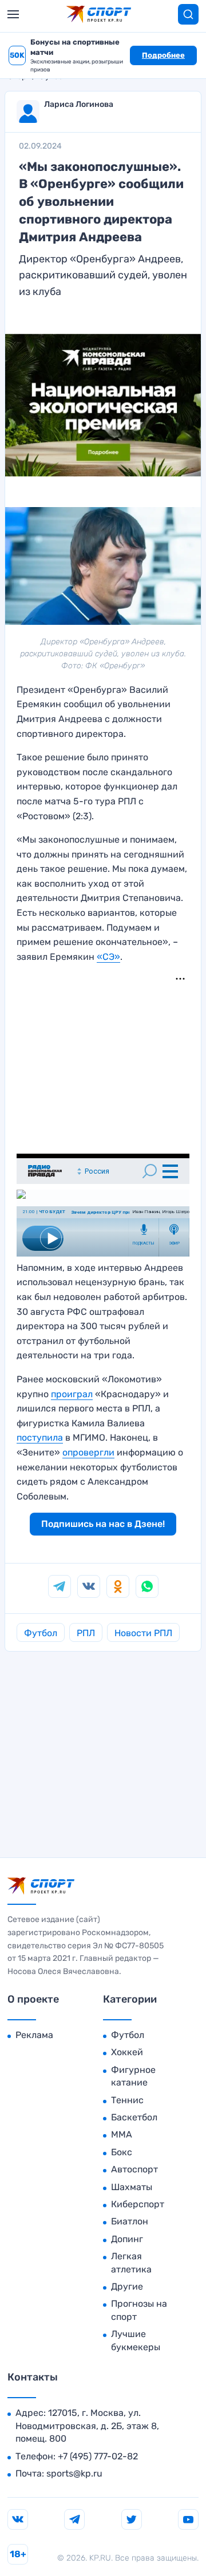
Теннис (127, 2100)
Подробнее (163, 55)
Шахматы (132, 2187)
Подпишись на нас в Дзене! (103, 1524)
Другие (127, 2286)
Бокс (122, 2152)
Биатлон (130, 2221)
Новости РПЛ (143, 1633)
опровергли (88, 1452)
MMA (122, 2134)
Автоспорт (134, 2169)
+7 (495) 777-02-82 (98, 2456)
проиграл (72, 1394)
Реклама (34, 2035)
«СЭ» (108, 957)
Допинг (127, 2239)
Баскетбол (134, 2117)
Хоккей (127, 2052)
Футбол (41, 1633)
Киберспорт (138, 2204)
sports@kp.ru (74, 2473)
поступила (40, 1437)
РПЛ (86, 1633)
